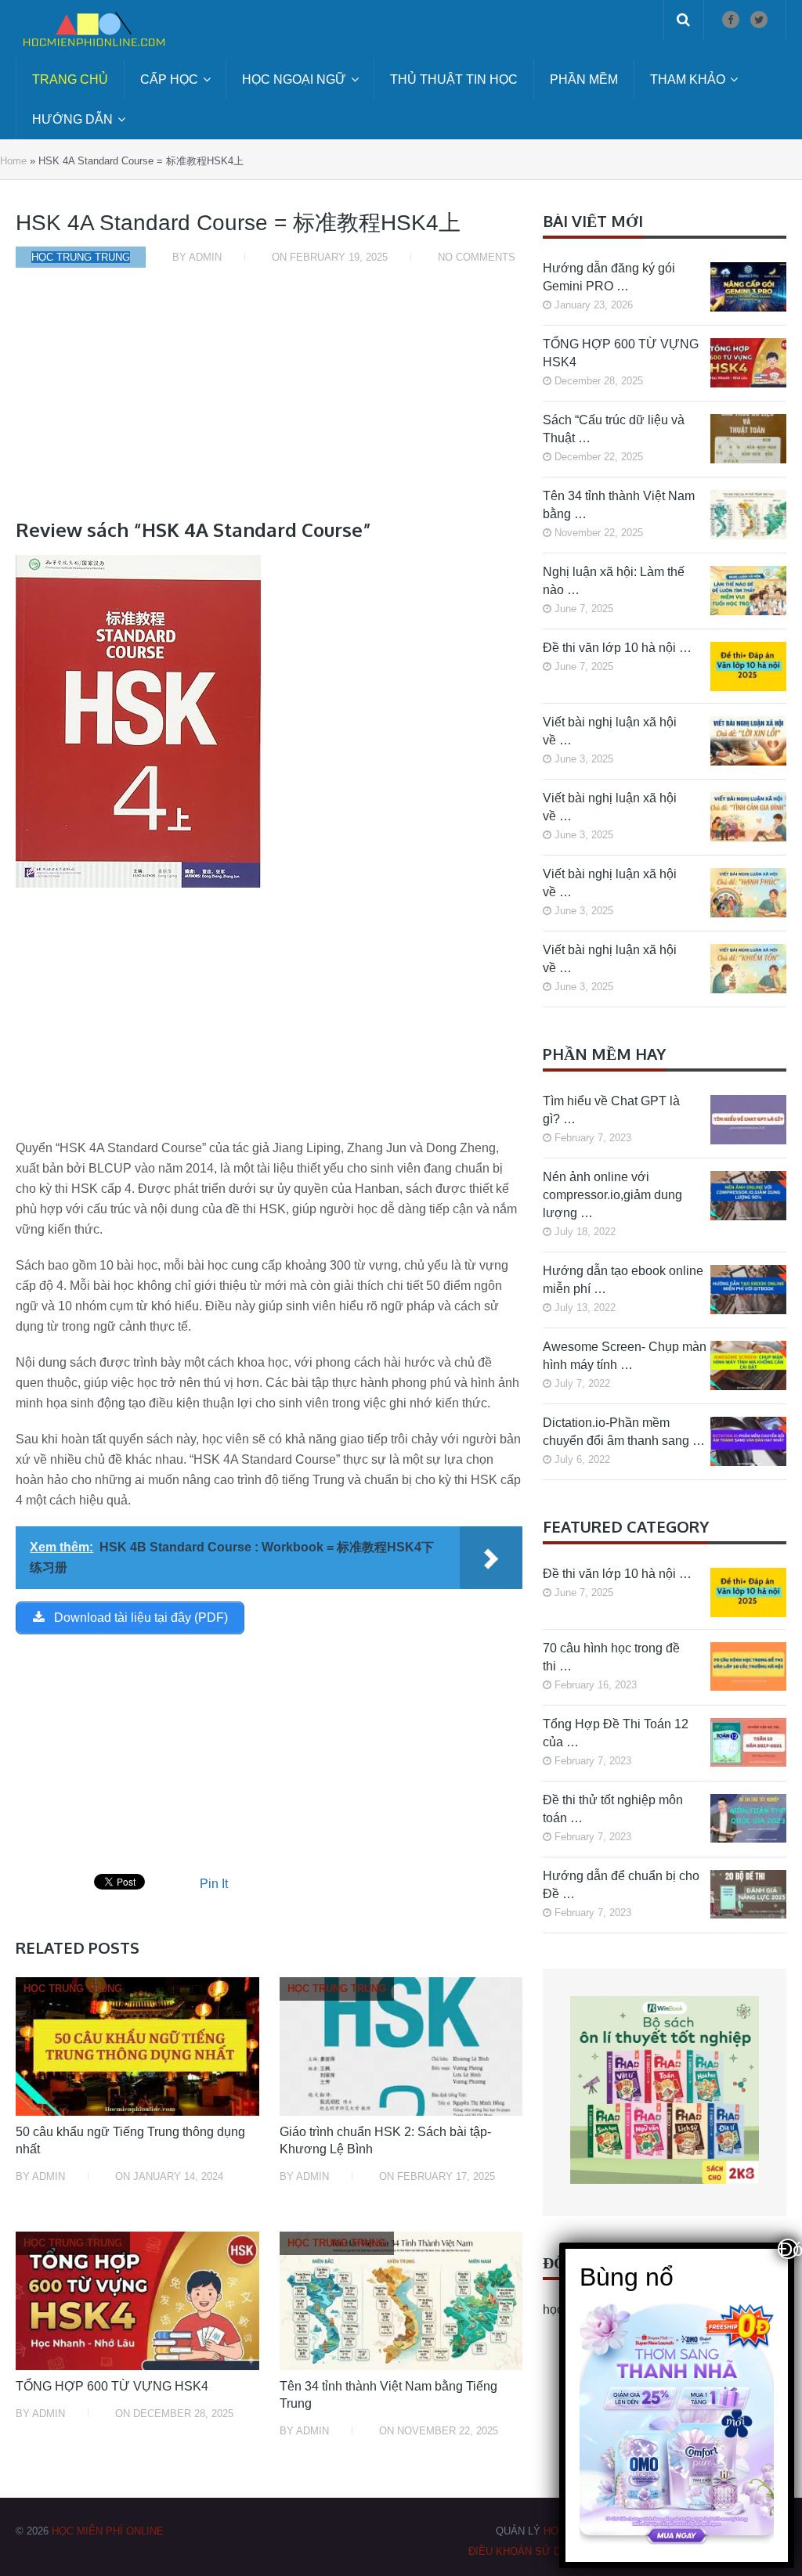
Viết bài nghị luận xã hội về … (610, 731)
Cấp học (169, 79)
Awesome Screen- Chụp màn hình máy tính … (625, 1356)
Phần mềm (584, 79)
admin (205, 257)
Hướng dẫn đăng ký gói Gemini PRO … (609, 277)
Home (13, 161)
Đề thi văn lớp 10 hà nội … (617, 648)
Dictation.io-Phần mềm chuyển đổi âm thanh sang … (624, 1432)
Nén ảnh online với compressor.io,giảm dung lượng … (612, 1195)
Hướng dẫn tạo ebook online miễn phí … (623, 1280)
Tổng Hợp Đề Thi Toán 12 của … (616, 1733)
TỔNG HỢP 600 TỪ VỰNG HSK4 (112, 2386)
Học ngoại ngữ (294, 79)
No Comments (477, 257)
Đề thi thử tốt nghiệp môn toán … (613, 1809)
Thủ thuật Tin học (454, 79)
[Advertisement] (269, 401)
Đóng (789, 2249)
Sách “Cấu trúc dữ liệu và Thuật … (614, 429)
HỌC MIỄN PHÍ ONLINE (108, 2531)
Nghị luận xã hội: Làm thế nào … (614, 581)
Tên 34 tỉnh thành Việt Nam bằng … (619, 505)
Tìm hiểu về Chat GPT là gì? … (611, 1110)
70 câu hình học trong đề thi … (611, 1657)
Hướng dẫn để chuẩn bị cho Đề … (621, 1885)
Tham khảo (688, 79)
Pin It (214, 1884)
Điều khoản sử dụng (526, 2551)
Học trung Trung (81, 257)
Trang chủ (70, 79)
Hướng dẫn (72, 119)
